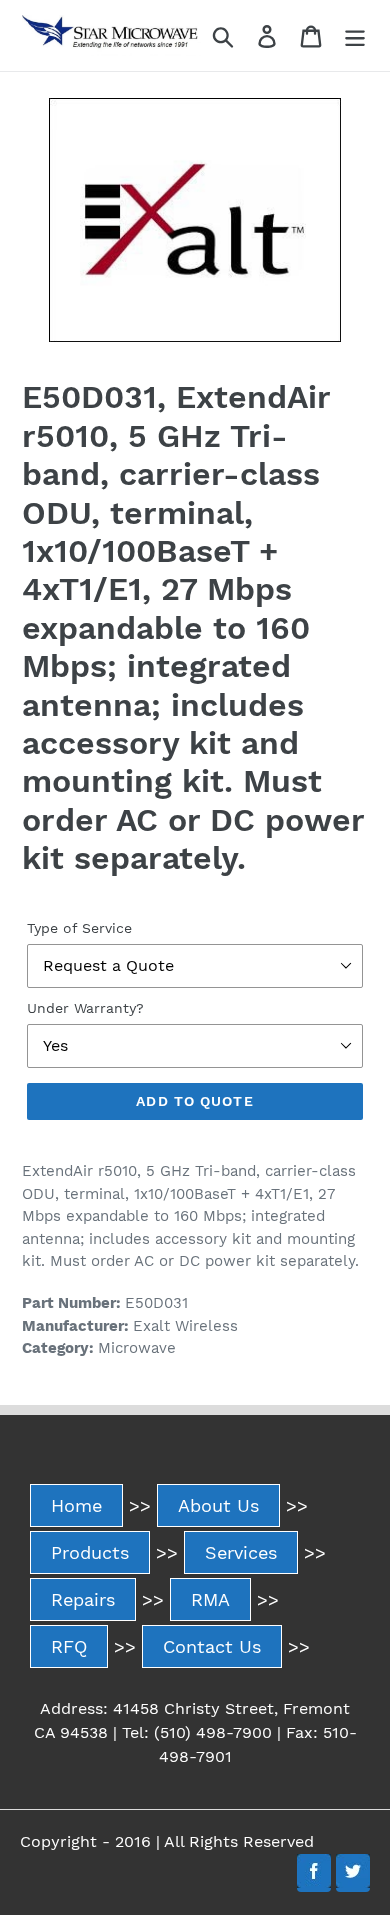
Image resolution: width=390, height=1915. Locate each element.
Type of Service (79, 928)
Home (76, 1505)
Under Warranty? (85, 1008)
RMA (210, 1599)
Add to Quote (194, 1101)
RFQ (69, 1646)
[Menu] (355, 35)
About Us (218, 1505)
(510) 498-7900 (213, 1732)
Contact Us (212, 1646)
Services (241, 1552)
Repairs (83, 1599)
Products (90, 1552)
